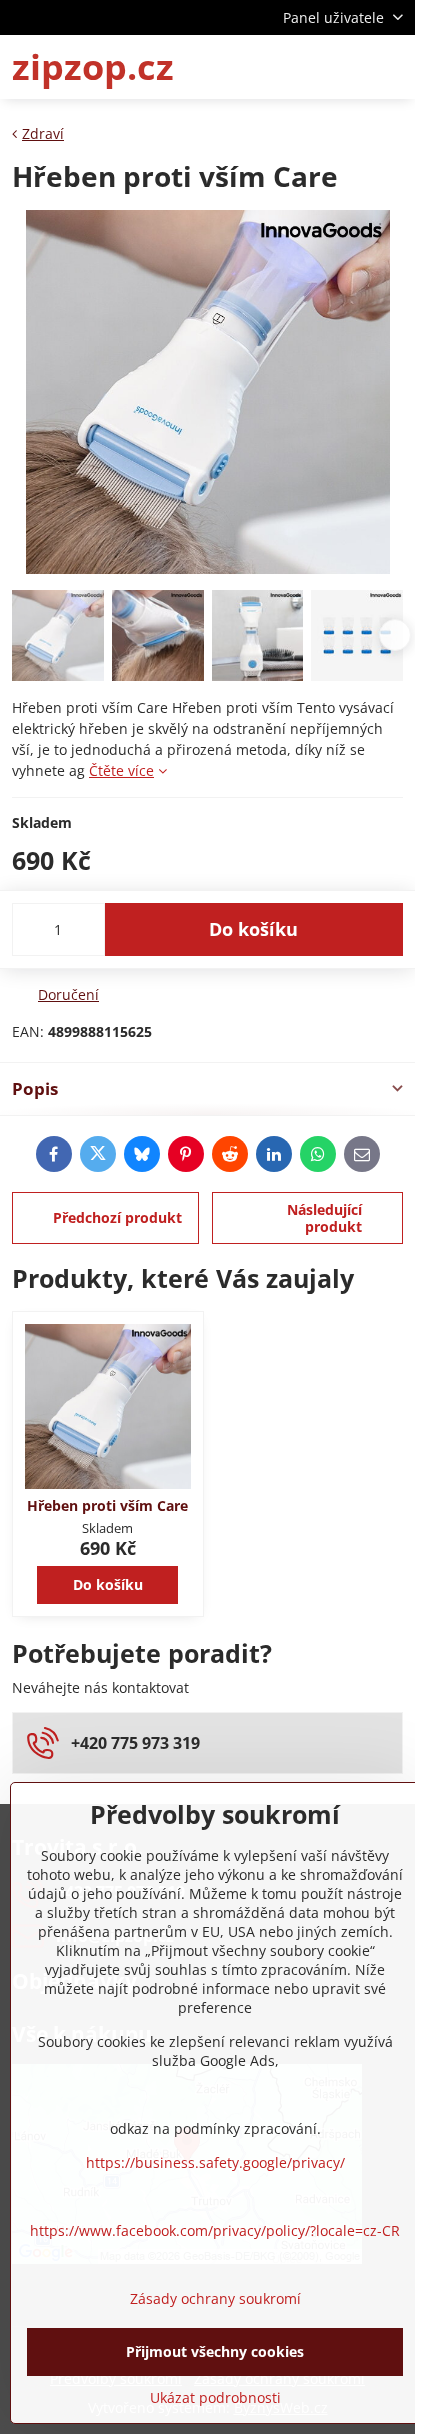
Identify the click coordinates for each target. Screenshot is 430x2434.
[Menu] (391, 67)
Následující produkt (324, 1218)
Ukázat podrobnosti (215, 2397)
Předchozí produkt (117, 1217)
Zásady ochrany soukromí (215, 2298)
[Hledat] (295, 67)
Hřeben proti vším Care (107, 1505)
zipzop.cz (93, 67)
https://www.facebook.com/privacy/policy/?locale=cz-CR (215, 2230)
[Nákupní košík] (343, 67)
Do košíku (253, 929)
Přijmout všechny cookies (215, 2351)
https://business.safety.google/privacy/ (215, 2162)
